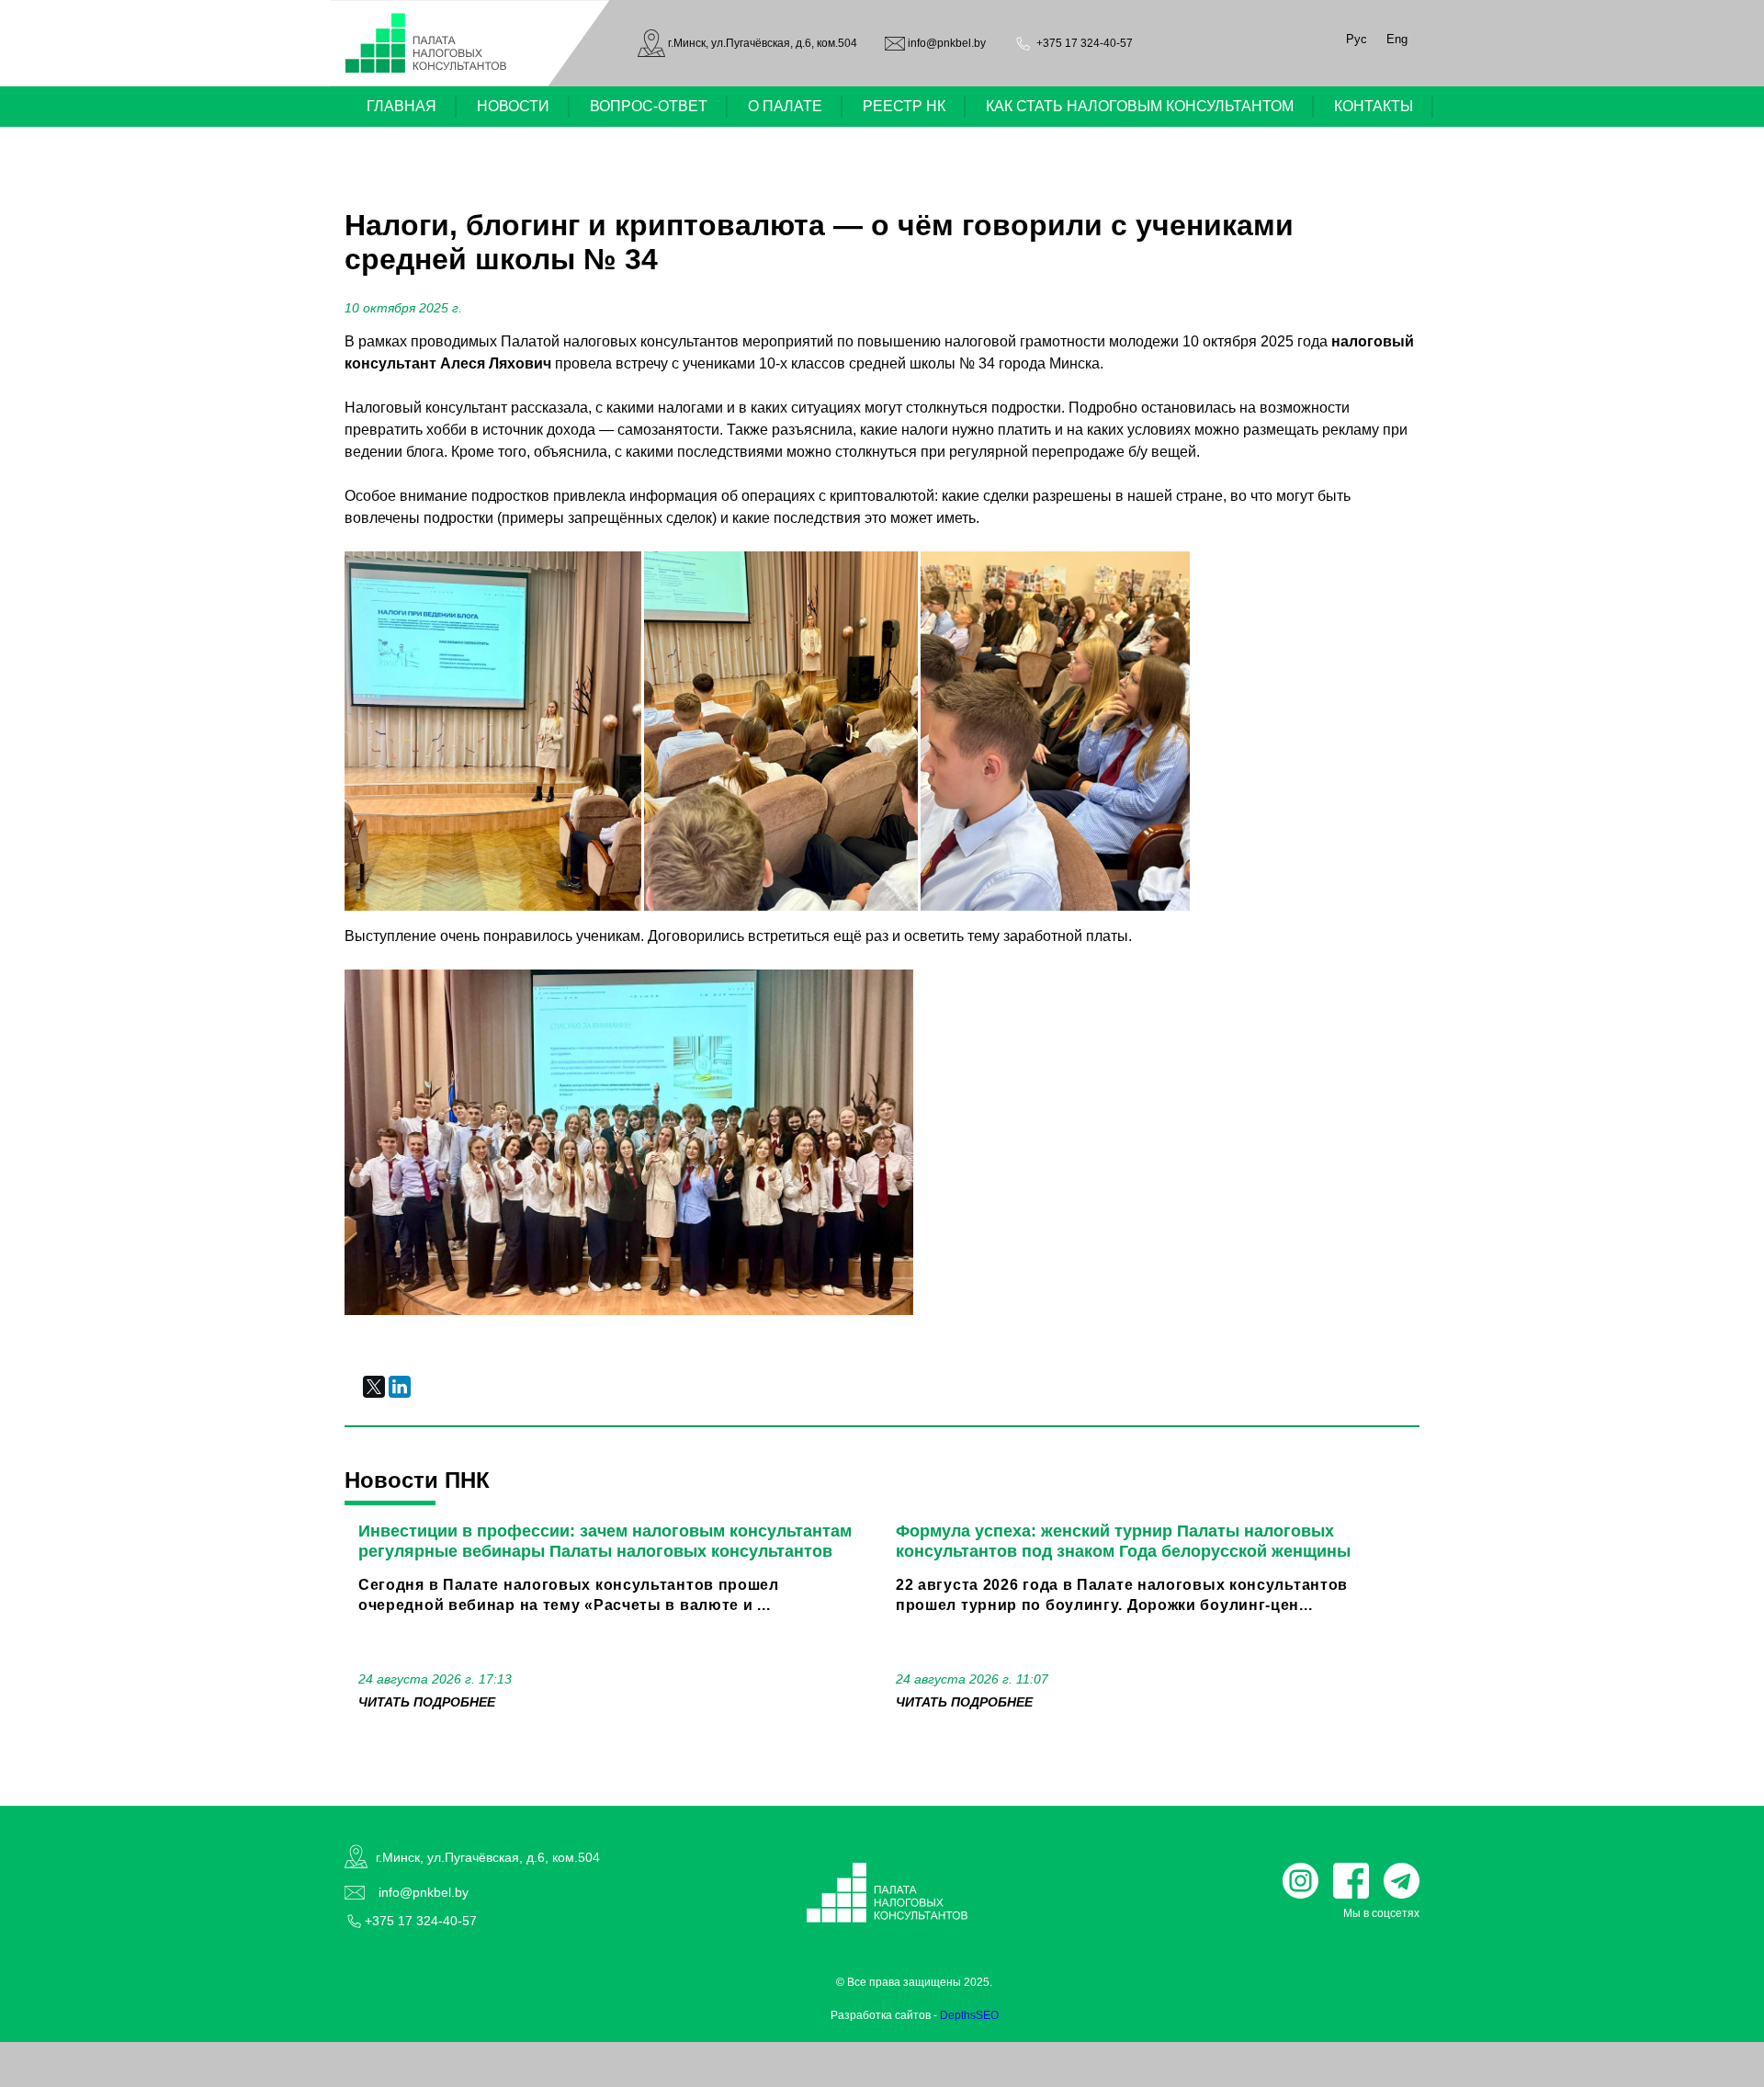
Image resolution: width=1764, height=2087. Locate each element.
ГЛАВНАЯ (401, 106)
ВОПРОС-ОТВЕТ (649, 106)
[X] (374, 1387)
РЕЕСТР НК (904, 106)
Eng (1397, 39)
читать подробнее (427, 1702)
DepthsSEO (969, 2015)
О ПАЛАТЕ (785, 106)
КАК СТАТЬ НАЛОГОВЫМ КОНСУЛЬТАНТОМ (1140, 106)
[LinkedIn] (400, 1387)
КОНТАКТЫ (1374, 106)
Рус (1357, 39)
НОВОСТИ (513, 106)
